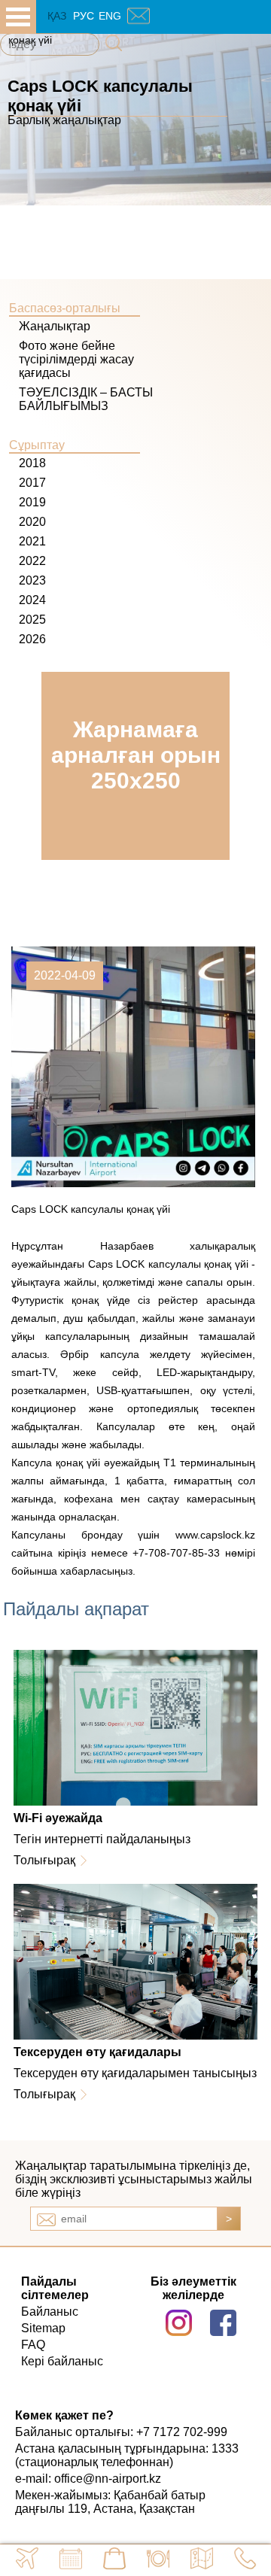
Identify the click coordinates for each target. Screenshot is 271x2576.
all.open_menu (18, 17)
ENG (110, 16)
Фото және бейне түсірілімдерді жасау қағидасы (76, 359)
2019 (32, 502)
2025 (32, 620)
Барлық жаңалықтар (64, 120)
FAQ (33, 2345)
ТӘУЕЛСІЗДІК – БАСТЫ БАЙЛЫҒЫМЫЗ (86, 399)
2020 (32, 522)
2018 (32, 463)
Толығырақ (44, 1860)
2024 (32, 600)
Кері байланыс (62, 2361)
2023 (32, 580)
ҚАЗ (57, 16)
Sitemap (43, 2328)
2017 (32, 483)
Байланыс (50, 2312)
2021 (32, 541)
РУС (84, 16)
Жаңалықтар (55, 326)
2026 (32, 639)
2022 (32, 561)
